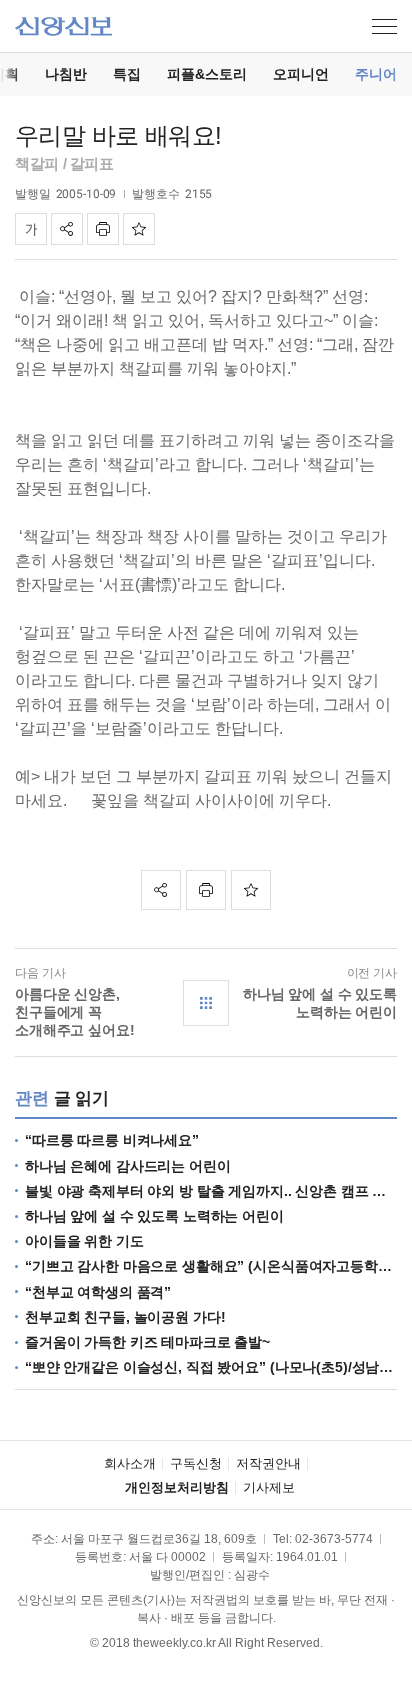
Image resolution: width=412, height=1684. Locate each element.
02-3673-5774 (334, 1539)
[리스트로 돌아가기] (206, 1003)
